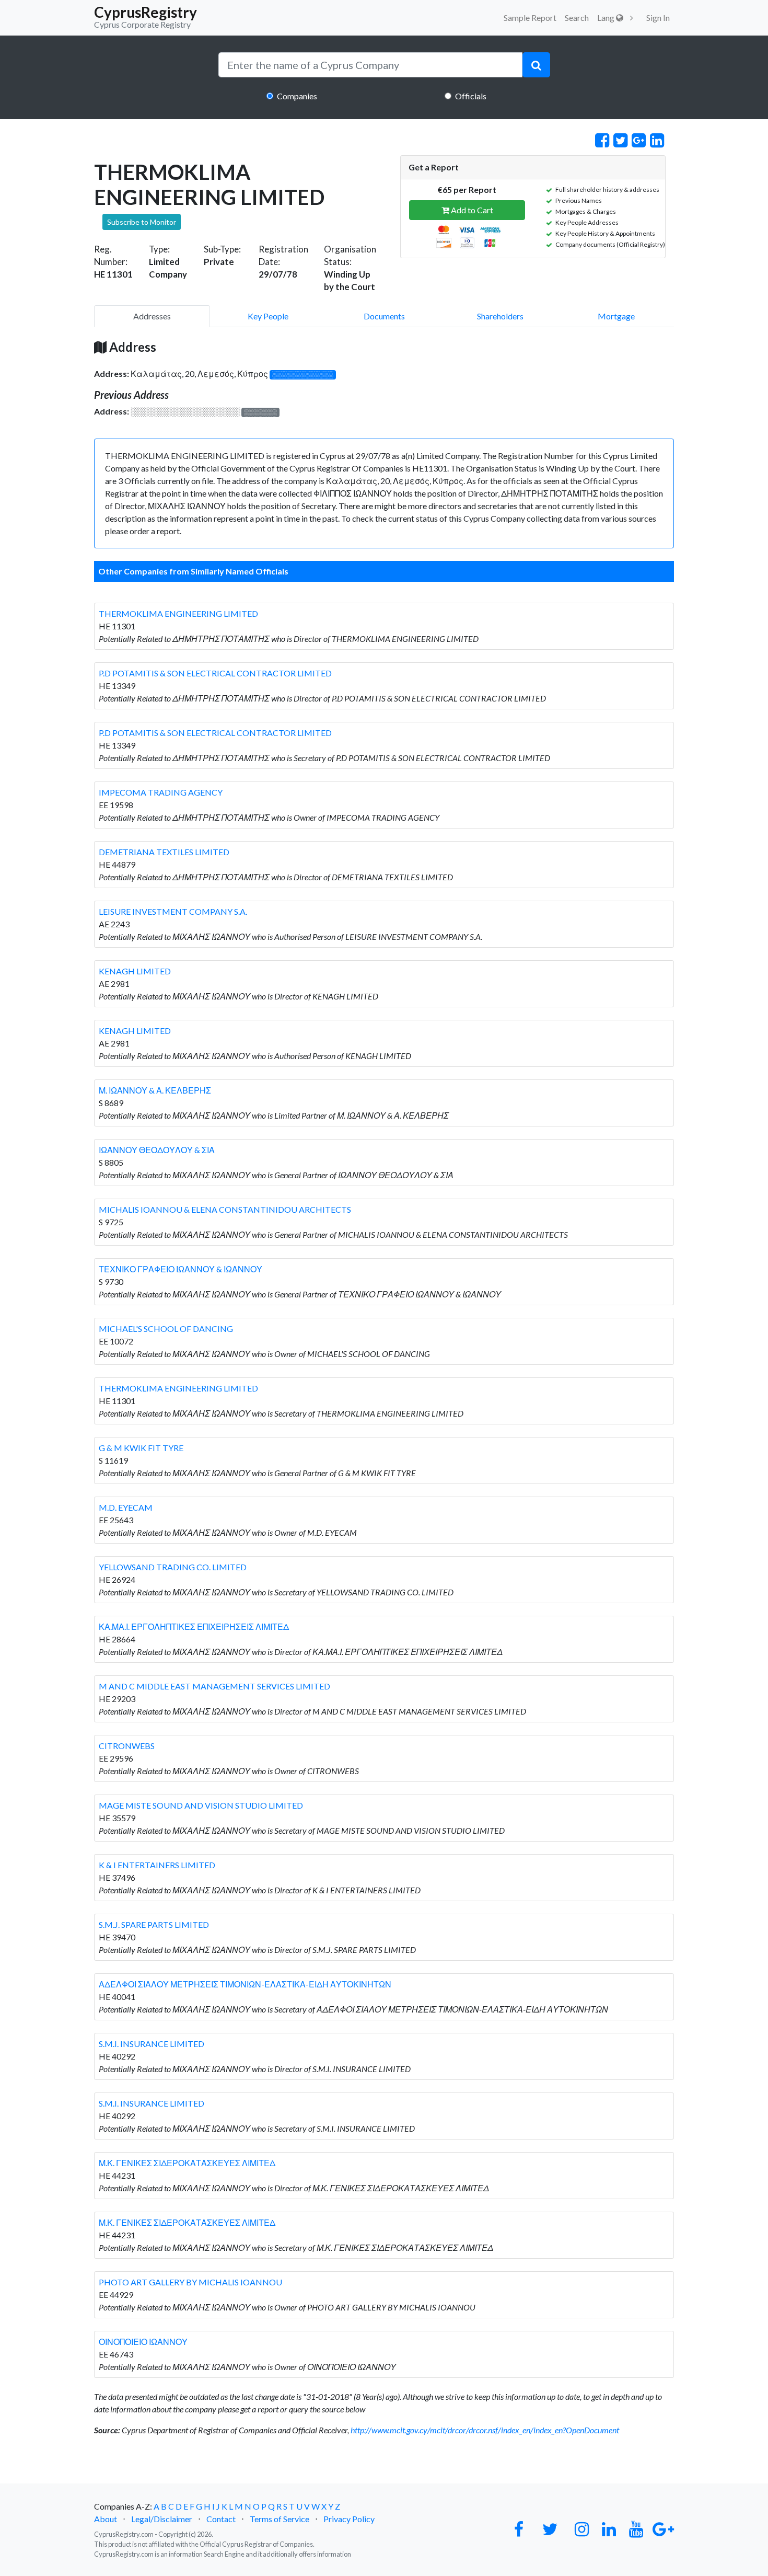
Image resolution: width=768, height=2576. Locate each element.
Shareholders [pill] (500, 316)
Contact (221, 2519)
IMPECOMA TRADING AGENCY (161, 792)
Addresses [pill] (152, 316)
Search (577, 18)
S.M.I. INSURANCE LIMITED (152, 2044)
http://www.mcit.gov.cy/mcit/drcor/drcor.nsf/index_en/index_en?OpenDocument (485, 2430)
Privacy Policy (349, 2519)
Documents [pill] (384, 316)
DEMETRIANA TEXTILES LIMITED (164, 852)
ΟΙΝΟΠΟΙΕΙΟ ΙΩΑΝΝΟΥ (143, 2342)
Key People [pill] (268, 316)
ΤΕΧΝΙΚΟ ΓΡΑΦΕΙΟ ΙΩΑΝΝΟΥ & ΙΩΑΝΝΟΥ (181, 1269)
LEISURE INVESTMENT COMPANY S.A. (173, 911)
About (106, 2519)
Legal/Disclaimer (162, 2519)
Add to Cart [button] (471, 210)
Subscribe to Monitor (142, 222)
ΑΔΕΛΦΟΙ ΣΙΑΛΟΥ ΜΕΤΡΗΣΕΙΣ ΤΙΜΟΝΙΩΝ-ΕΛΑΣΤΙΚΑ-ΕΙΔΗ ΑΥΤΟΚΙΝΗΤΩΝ (245, 1984)
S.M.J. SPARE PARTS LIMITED (154, 1924)
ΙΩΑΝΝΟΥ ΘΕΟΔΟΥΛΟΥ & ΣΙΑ (157, 1150)
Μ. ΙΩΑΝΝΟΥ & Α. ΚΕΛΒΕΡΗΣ (155, 1090)
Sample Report (530, 18)
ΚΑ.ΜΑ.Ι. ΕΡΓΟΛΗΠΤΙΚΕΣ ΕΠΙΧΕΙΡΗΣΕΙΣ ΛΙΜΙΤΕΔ (194, 1626)
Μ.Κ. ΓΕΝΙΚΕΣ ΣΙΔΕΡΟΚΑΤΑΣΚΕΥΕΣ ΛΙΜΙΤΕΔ (187, 2163)
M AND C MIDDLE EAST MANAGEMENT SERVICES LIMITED (214, 1686)
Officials (471, 96)
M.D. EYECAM (126, 1507)
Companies (297, 96)
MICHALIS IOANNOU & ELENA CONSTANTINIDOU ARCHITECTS (225, 1209)
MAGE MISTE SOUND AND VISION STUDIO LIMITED (201, 1805)
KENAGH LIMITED (135, 971)
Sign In (658, 18)
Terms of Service (280, 2519)
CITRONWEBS (127, 1746)
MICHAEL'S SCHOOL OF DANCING (166, 1329)
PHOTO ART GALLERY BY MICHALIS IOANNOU (190, 2282)
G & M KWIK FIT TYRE (141, 1448)
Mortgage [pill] (616, 316)
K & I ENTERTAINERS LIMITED (157, 1865)
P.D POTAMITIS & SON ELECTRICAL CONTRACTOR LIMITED (215, 673)
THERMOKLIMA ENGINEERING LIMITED (178, 613)
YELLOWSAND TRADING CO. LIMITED (173, 1567)
